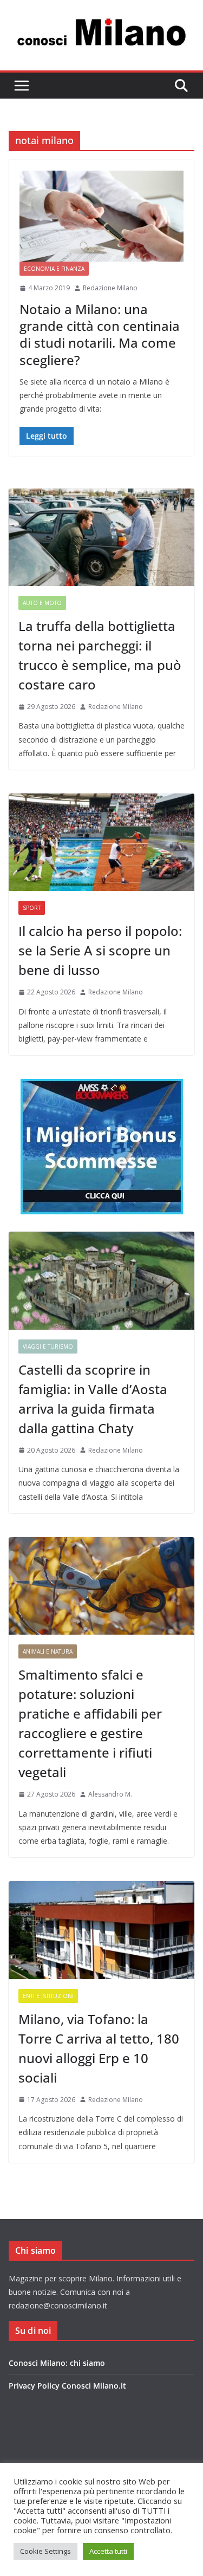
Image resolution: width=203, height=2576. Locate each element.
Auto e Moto (42, 603)
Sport (32, 908)
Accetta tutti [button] (108, 2551)
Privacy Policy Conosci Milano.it (67, 2386)
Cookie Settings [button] (45, 2551)
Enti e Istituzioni (48, 1996)
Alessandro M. (110, 1794)
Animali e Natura (48, 1651)
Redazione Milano (110, 288)
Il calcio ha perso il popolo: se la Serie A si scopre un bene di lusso (100, 950)
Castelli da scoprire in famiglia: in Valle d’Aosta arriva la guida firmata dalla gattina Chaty (93, 1399)
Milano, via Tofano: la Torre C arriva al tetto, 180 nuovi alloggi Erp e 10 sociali (99, 2048)
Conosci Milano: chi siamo (57, 2363)
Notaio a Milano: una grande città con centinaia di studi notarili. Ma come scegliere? (100, 334)
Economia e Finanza (54, 269)
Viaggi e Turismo (48, 1346)
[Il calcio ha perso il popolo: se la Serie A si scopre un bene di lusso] (101, 842)
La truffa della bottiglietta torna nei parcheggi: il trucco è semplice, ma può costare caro (100, 655)
